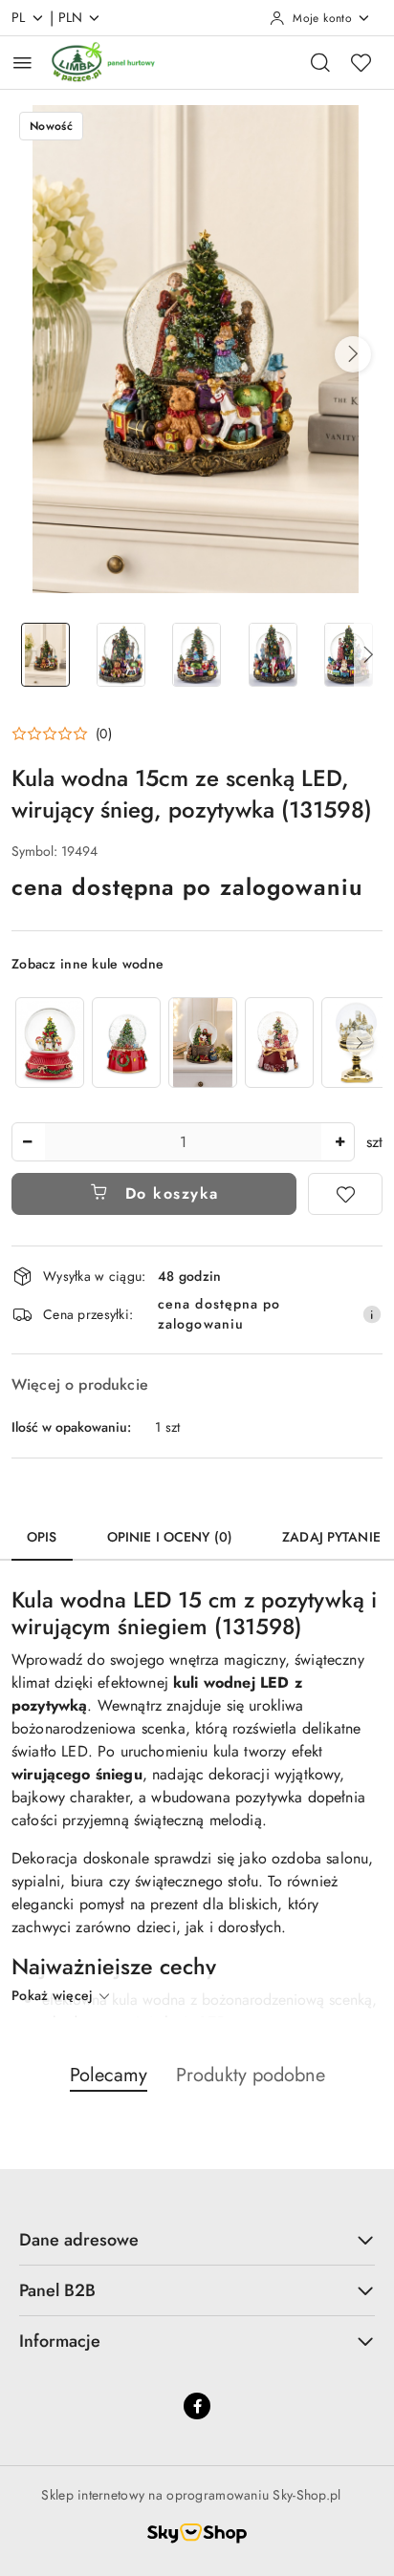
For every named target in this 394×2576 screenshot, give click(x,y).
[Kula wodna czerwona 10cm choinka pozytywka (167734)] (126, 1043)
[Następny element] (360, 1043)
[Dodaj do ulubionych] (345, 1194)
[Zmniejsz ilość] (27, 1142)
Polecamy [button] (109, 2075)
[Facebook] (197, 2406)
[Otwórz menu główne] (22, 63)
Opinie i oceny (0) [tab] (170, 1537)
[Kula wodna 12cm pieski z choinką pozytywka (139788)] (50, 1043)
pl (19, 17)
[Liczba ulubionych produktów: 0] (361, 62)
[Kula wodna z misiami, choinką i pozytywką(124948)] (279, 1043)
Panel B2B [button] (57, 2290)
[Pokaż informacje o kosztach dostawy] (372, 1314)
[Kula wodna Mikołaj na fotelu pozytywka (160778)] (203, 1043)
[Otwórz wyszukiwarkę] (320, 62)
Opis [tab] (42, 1537)
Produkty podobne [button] (251, 2075)
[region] (197, 1043)
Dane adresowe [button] (79, 2240)
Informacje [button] (60, 2341)
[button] (353, 354)
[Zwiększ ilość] (339, 1142)
